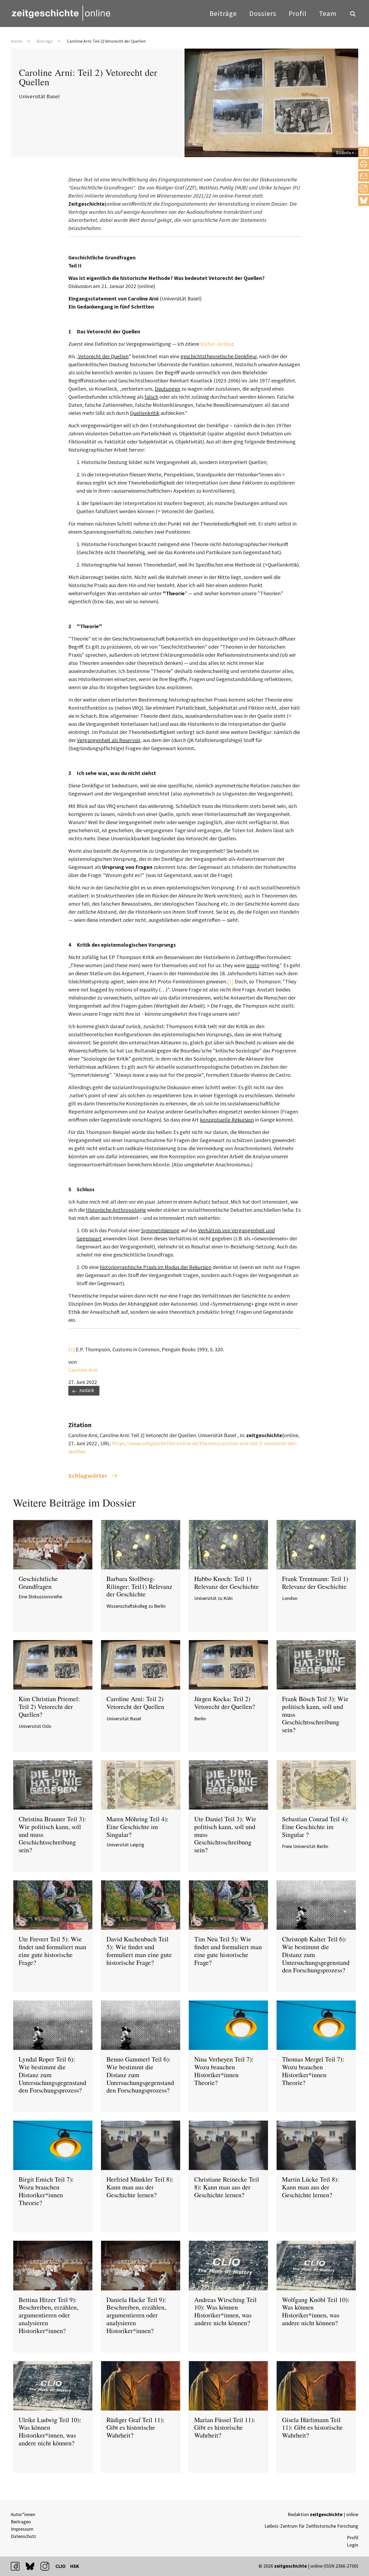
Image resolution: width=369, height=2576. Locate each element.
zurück (87, 1390)
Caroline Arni (83, 1370)
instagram (47, 2566)
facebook (18, 2566)
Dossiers (263, 13)
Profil (298, 13)
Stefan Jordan (216, 344)
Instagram (364, 188)
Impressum (22, 2529)
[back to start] (61, 13)
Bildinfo (343, 153)
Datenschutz (24, 2536)
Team (328, 13)
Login (353, 2545)
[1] (230, 981)
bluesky (364, 200)
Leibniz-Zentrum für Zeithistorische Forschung (311, 2526)
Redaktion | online (323, 2514)
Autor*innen (23, 2514)
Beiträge (223, 13)
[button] (364, 152)
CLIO (61, 2566)
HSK (75, 2566)
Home (16, 41)
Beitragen (21, 2522)
